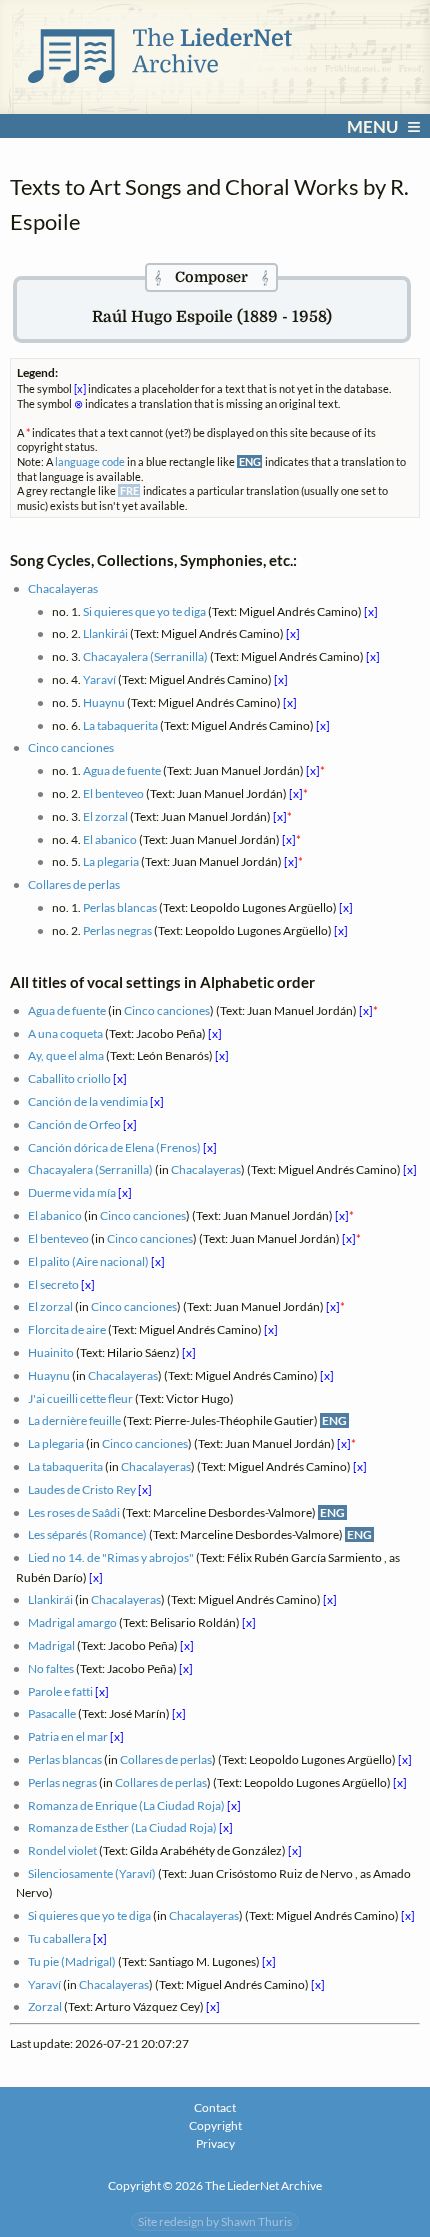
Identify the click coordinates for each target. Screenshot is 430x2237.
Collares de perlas (74, 884)
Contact (215, 2107)
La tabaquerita (120, 725)
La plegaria (111, 861)
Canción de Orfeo (74, 1124)
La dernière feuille (74, 1420)
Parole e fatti (60, 1691)
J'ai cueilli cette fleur (80, 1398)
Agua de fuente (122, 770)
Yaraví (99, 679)
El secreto (53, 1284)
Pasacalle (52, 1713)
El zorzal (105, 816)
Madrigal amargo (72, 1622)
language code (90, 461)
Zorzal (45, 2006)
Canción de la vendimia (88, 1101)
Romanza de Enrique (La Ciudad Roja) (126, 1805)
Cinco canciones (71, 747)
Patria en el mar (68, 1736)
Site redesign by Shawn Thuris (215, 2221)
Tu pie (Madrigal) (72, 1961)
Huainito (51, 1352)
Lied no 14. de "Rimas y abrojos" (111, 1557)
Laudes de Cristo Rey (82, 1489)
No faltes (51, 1668)
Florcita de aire (67, 1329)
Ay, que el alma (66, 1055)
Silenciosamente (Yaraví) (92, 1873)
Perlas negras (117, 930)
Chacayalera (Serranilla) (145, 656)
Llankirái (105, 633)
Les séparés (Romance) (87, 1534)
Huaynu (104, 702)
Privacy (215, 2143)
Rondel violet (62, 1850)
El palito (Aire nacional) (88, 1261)
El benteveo (113, 793)
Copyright (215, 2125)
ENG (334, 1420)
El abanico (110, 839)
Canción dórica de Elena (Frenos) (114, 1147)
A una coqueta (65, 1033)
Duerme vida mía (72, 1192)
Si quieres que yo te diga (144, 611)
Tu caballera (59, 1938)
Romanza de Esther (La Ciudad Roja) (122, 1827)
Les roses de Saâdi (74, 1512)
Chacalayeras (63, 588)
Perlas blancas (120, 907)
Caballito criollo (69, 1078)
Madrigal (51, 1645)
